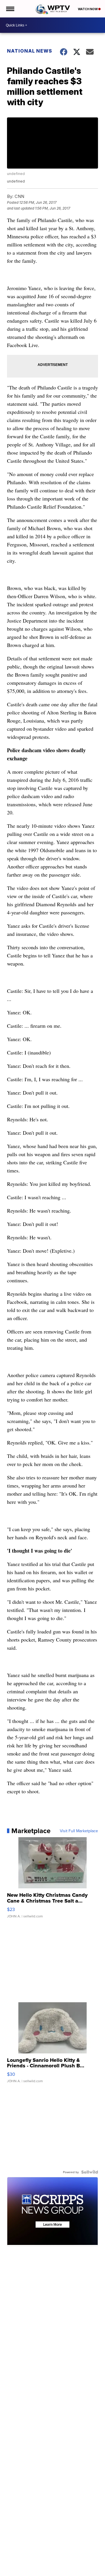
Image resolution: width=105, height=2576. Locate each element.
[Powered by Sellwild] (90, 2172)
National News (30, 51)
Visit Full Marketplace (79, 1831)
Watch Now (88, 9)
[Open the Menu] (10, 9)
